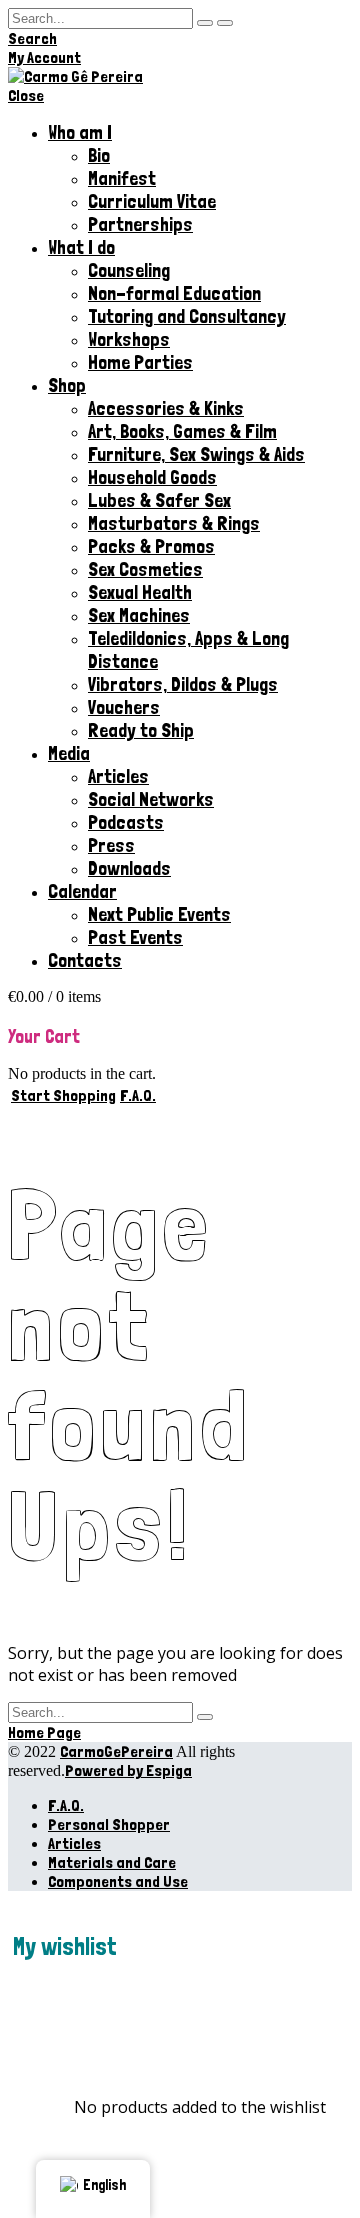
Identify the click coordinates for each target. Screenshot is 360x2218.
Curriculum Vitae (152, 201)
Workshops (129, 339)
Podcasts (126, 822)
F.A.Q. (66, 1805)
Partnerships (140, 224)
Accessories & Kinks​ (166, 408)
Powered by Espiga (128, 1770)
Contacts (85, 960)
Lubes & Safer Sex (159, 500)
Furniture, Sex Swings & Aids (196, 454)
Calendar (82, 891)
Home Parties (140, 362)
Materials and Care (112, 1862)
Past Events (135, 937)
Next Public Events (159, 914)
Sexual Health (140, 592)
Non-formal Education (174, 293)
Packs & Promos (151, 546)
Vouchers (124, 707)
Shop (67, 385)
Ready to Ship (141, 730)
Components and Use (118, 1881)
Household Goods (152, 477)
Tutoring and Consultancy (187, 316)
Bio (99, 155)
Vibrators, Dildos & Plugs (183, 684)
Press (111, 845)
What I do (81, 247)
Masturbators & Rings (174, 523)
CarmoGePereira (116, 1751)
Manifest (122, 178)
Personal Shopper (109, 1824)
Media (69, 753)
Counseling (129, 270)
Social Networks (151, 799)
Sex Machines (139, 615)
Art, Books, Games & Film (182, 431)
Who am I (80, 132)
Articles (118, 776)
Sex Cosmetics (145, 569)
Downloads (129, 868)
